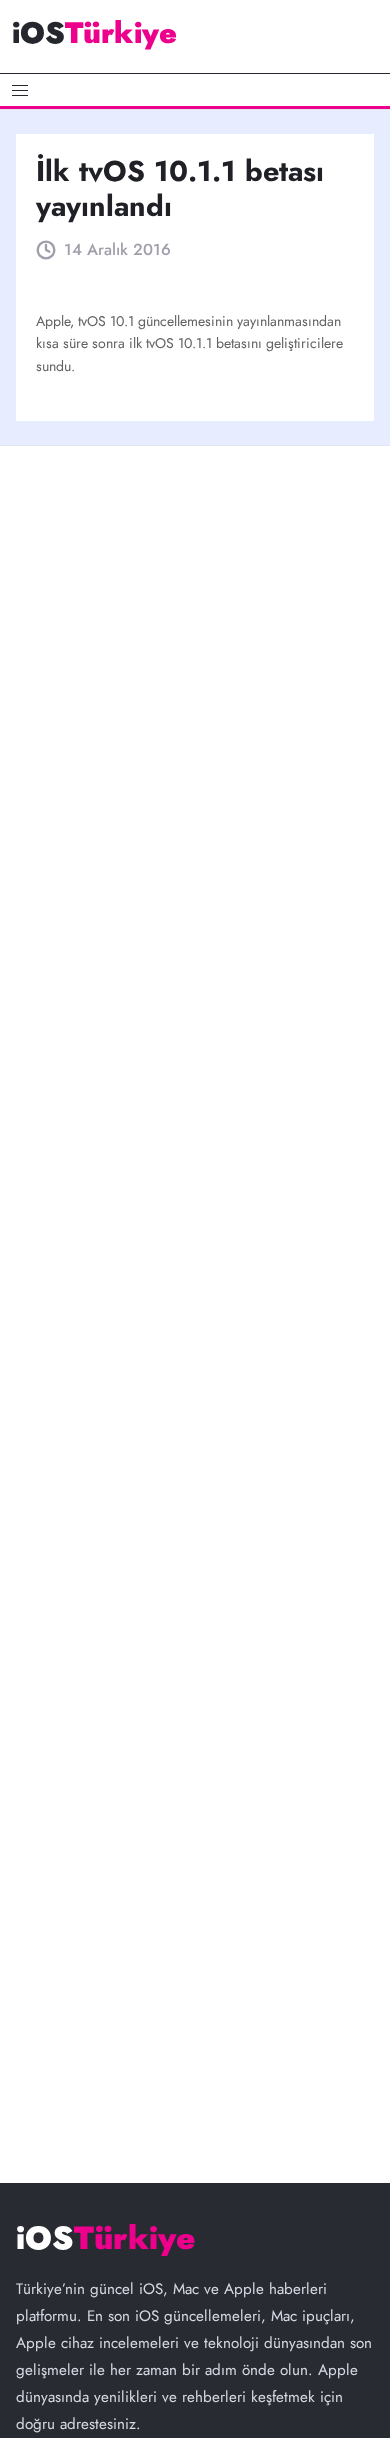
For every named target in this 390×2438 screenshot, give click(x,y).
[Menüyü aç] (195, 90)
